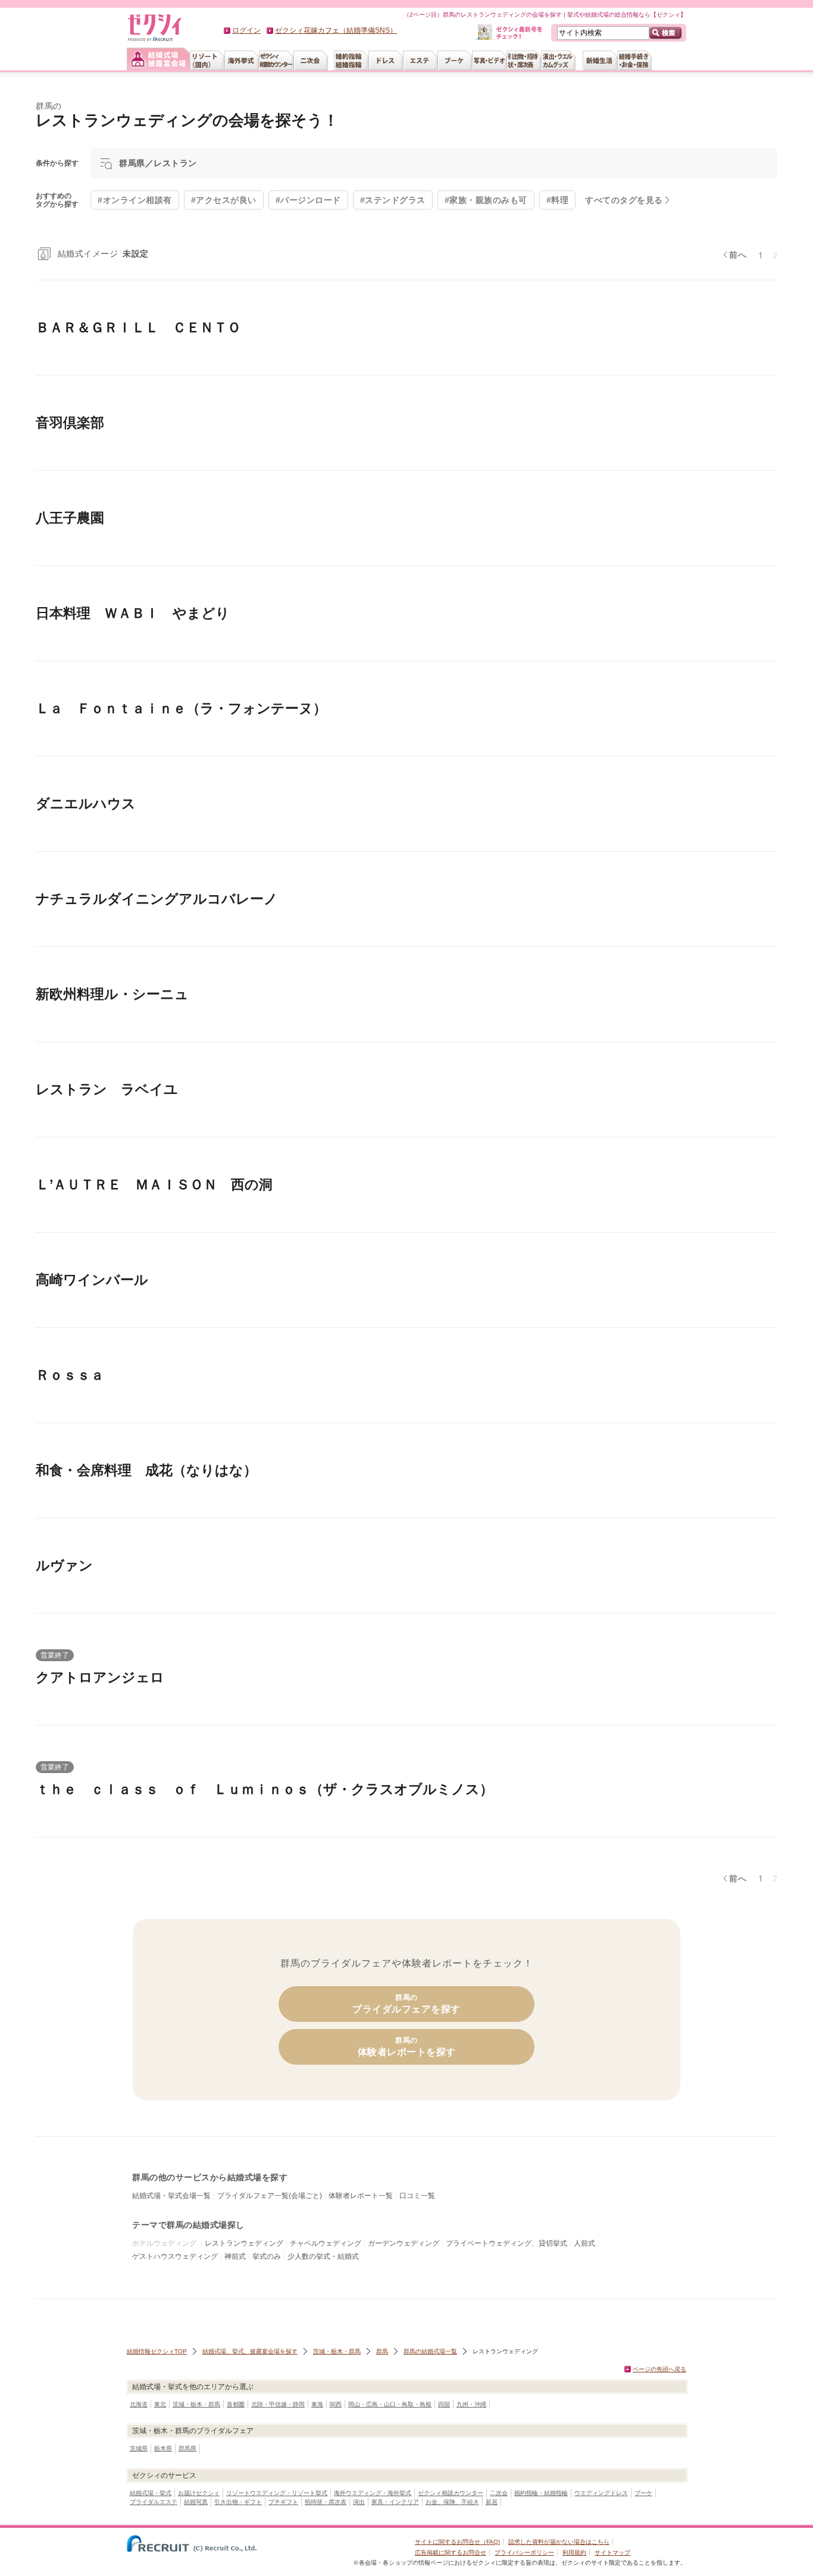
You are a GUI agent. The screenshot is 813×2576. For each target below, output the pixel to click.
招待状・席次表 (326, 2502)
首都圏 (236, 2404)
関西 (336, 2404)
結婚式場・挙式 (151, 2493)
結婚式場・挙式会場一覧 (171, 2196)
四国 (444, 2404)
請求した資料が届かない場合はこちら (559, 2542)
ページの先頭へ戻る (659, 2369)
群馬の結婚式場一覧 (430, 2351)
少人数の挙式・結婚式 (323, 2256)
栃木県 (163, 2448)
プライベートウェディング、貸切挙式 (506, 2243)
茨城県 (139, 2448)
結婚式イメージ (103, 254)
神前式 (235, 2256)
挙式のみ (267, 2256)
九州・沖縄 (471, 2404)
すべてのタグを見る (624, 200)
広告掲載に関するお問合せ (451, 2552)
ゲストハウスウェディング (175, 2256)
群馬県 (187, 2448)
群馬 (382, 2351)
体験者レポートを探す (407, 2047)
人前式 (584, 2243)
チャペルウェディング (326, 2243)
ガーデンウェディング (404, 2243)
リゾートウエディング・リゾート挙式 (277, 2493)
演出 (359, 2502)
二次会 (499, 2493)
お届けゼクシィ (199, 2493)
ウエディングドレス (601, 2493)
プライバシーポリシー (524, 2552)
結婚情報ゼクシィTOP (157, 2351)
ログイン (246, 30)
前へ (738, 255)
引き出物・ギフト (238, 2502)
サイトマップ (612, 2552)
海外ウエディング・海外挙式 (373, 2493)
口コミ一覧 (417, 2196)
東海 (317, 2404)
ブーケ (643, 2493)
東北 (160, 2404)
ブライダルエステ (154, 2502)
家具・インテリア (395, 2502)
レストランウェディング (244, 2243)
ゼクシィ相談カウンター (451, 2493)
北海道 (139, 2404)
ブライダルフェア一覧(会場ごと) (270, 2196)
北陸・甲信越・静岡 (278, 2404)
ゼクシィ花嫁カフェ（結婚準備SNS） (336, 30)
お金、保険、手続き (452, 2502)
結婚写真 (196, 2502)
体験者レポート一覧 (361, 2196)
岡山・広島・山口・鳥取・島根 (390, 2404)
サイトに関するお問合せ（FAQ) (457, 2542)
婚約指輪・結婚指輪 (541, 2493)
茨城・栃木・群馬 (337, 2351)
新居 (492, 2502)
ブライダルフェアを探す (406, 2004)
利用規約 (574, 2552)
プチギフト (283, 2502)
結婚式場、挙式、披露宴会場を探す (250, 2351)
